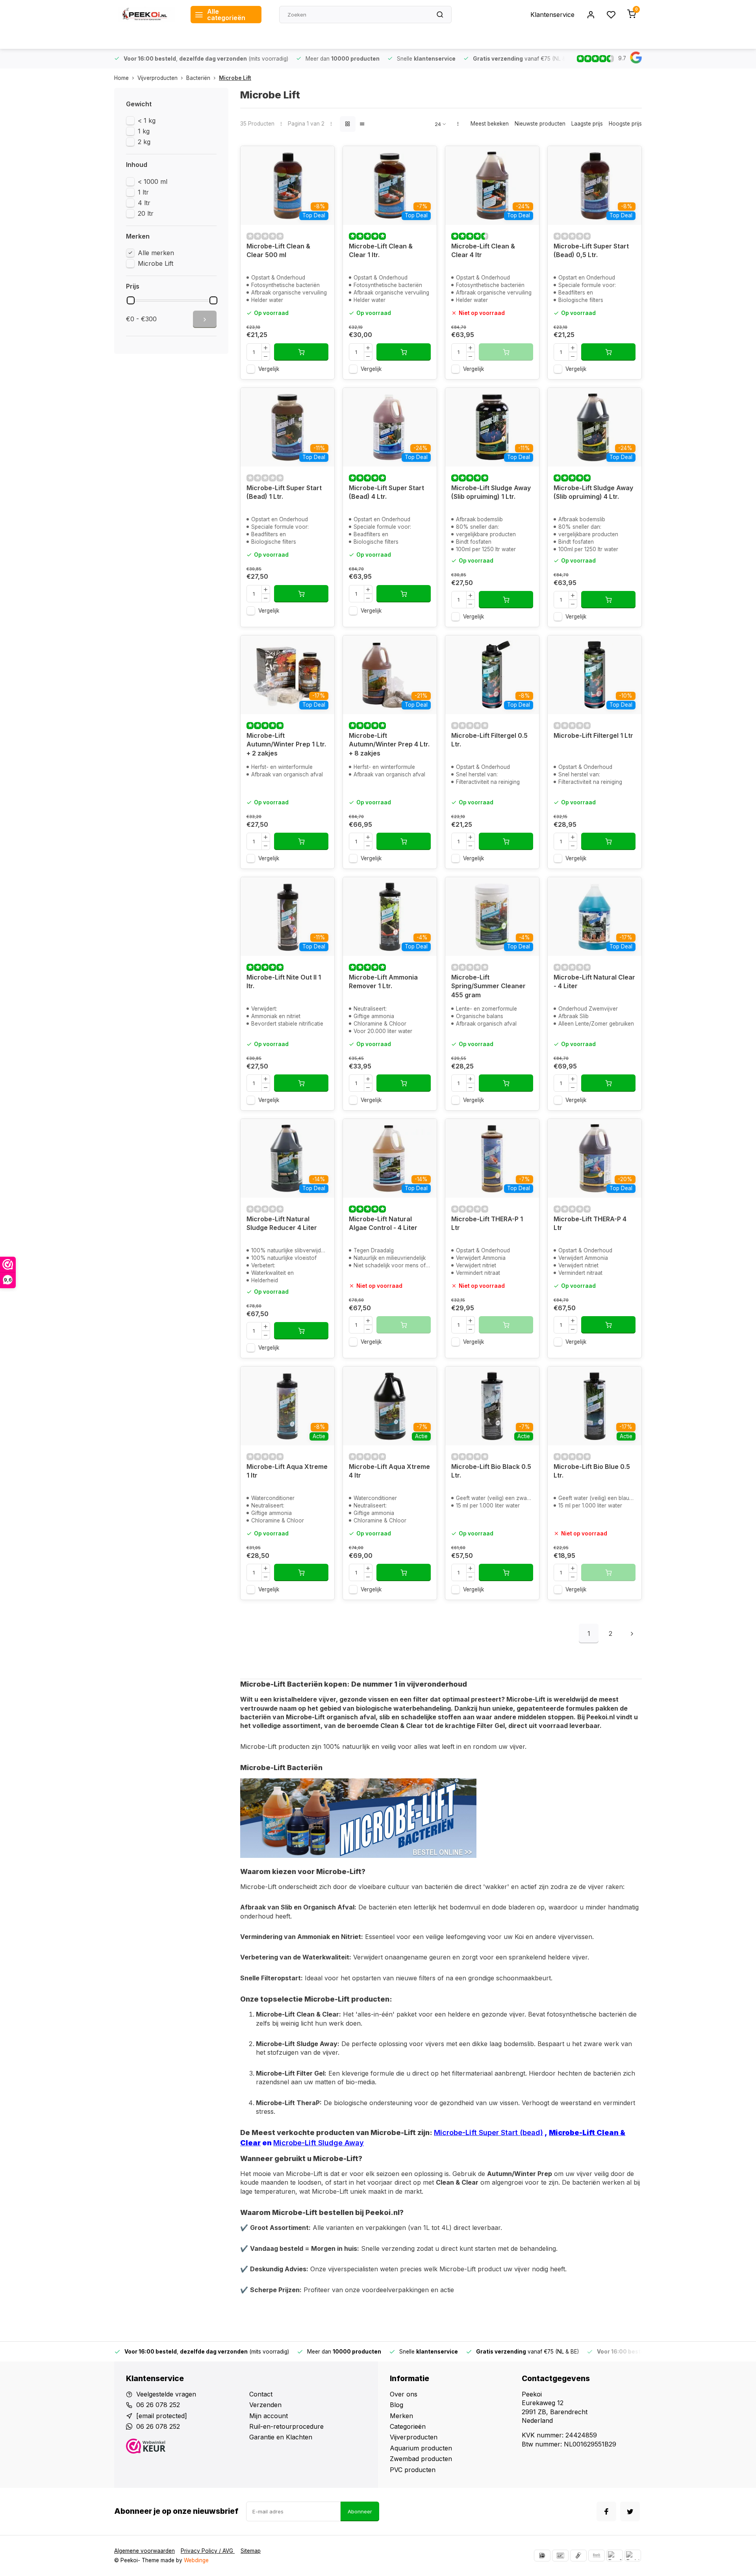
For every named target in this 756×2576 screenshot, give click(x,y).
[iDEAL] (542, 2556)
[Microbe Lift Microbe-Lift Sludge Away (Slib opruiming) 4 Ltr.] (595, 427)
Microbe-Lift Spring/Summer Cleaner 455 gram (488, 986)
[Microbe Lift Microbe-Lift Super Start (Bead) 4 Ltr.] (390, 427)
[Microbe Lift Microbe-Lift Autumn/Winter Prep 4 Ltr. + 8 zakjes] (390, 675)
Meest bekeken (490, 124)
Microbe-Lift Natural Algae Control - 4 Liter (383, 1223)
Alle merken (156, 253)
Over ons (404, 2394)
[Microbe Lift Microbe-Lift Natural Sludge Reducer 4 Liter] (287, 1158)
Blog (397, 2405)
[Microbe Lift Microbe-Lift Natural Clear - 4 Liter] (595, 917)
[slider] (131, 300)
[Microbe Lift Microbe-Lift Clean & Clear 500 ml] (287, 185)
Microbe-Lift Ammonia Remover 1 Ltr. (383, 982)
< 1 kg (147, 120)
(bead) (530, 2132)
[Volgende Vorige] (632, 1633)
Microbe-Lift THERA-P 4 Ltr (590, 1223)
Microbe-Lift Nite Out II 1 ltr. (284, 982)
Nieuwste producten (540, 124)
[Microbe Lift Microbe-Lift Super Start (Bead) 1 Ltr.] (287, 427)
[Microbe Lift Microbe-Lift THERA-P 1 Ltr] (492, 1158)
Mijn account (269, 2416)
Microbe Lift (235, 78)
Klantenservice (552, 15)
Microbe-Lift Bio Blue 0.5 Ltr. (592, 1471)
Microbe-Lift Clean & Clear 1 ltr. (381, 250)
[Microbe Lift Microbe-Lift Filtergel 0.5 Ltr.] (492, 675)
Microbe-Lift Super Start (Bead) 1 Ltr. (284, 492)
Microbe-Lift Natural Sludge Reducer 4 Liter (282, 1223)
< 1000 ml (153, 181)
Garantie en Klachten (281, 2437)
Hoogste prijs (625, 124)
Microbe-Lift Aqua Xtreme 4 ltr (389, 1471)
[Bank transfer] (597, 2556)
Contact (261, 2394)
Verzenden (265, 2405)
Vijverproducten (157, 78)
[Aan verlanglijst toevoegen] (322, 158)
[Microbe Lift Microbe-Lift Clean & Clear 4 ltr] (492, 185)
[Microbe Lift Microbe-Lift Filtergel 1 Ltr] (595, 675)
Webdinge (196, 2560)
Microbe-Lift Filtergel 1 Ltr (593, 735)
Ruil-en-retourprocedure (286, 2426)
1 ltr (143, 192)
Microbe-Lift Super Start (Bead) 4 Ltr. (386, 492)
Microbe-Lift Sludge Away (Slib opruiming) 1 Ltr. (491, 492)
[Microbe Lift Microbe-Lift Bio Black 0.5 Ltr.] (492, 1406)
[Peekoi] (146, 15)
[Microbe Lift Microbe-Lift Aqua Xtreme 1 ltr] (287, 1406)
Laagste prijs (587, 124)
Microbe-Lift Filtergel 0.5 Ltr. (489, 740)
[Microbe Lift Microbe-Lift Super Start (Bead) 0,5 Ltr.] (595, 185)
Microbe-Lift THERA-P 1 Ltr (487, 1223)
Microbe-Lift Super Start (476, 2132)
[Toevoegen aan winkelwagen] (301, 352)
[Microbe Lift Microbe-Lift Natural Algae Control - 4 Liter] (390, 1158)
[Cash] (578, 2556)
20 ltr (146, 213)
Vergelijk (269, 369)
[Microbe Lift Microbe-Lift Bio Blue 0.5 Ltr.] (595, 1406)
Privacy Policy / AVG (208, 2551)
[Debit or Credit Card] (633, 2556)
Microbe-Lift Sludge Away (319, 2143)
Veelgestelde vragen (166, 2394)
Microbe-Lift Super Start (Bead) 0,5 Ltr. (591, 250)
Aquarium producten (421, 2448)
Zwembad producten (421, 2459)
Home (121, 78)
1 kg (144, 131)
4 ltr (144, 203)
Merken (401, 2416)
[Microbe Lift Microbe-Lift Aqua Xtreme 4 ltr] (390, 1406)
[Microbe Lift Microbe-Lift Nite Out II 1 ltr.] (287, 917)
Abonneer (360, 2511)
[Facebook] (606, 2511)
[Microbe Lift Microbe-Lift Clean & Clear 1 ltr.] (390, 185)
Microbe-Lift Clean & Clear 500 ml (278, 250)
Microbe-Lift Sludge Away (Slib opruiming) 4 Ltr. (593, 492)
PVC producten (413, 2470)
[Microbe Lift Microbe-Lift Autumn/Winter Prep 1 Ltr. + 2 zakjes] (287, 675)
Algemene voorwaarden (145, 2551)
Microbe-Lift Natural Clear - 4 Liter (594, 982)
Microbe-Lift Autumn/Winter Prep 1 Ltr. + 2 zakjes (286, 744)
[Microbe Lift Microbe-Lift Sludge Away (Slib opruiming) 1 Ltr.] (492, 427)
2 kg (144, 142)
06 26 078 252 (158, 2405)
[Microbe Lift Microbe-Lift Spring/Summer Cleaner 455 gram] (492, 917)
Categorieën (408, 2426)
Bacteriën (198, 78)
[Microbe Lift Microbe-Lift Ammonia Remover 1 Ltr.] (390, 917)
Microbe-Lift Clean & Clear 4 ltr (483, 250)
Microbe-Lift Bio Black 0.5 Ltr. (491, 1471)
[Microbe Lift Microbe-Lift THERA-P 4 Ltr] (595, 1158)
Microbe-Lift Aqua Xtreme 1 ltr (287, 1471)
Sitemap (251, 2551)
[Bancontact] (560, 2556)
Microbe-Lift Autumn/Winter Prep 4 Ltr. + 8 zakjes (389, 744)
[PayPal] (615, 2556)
